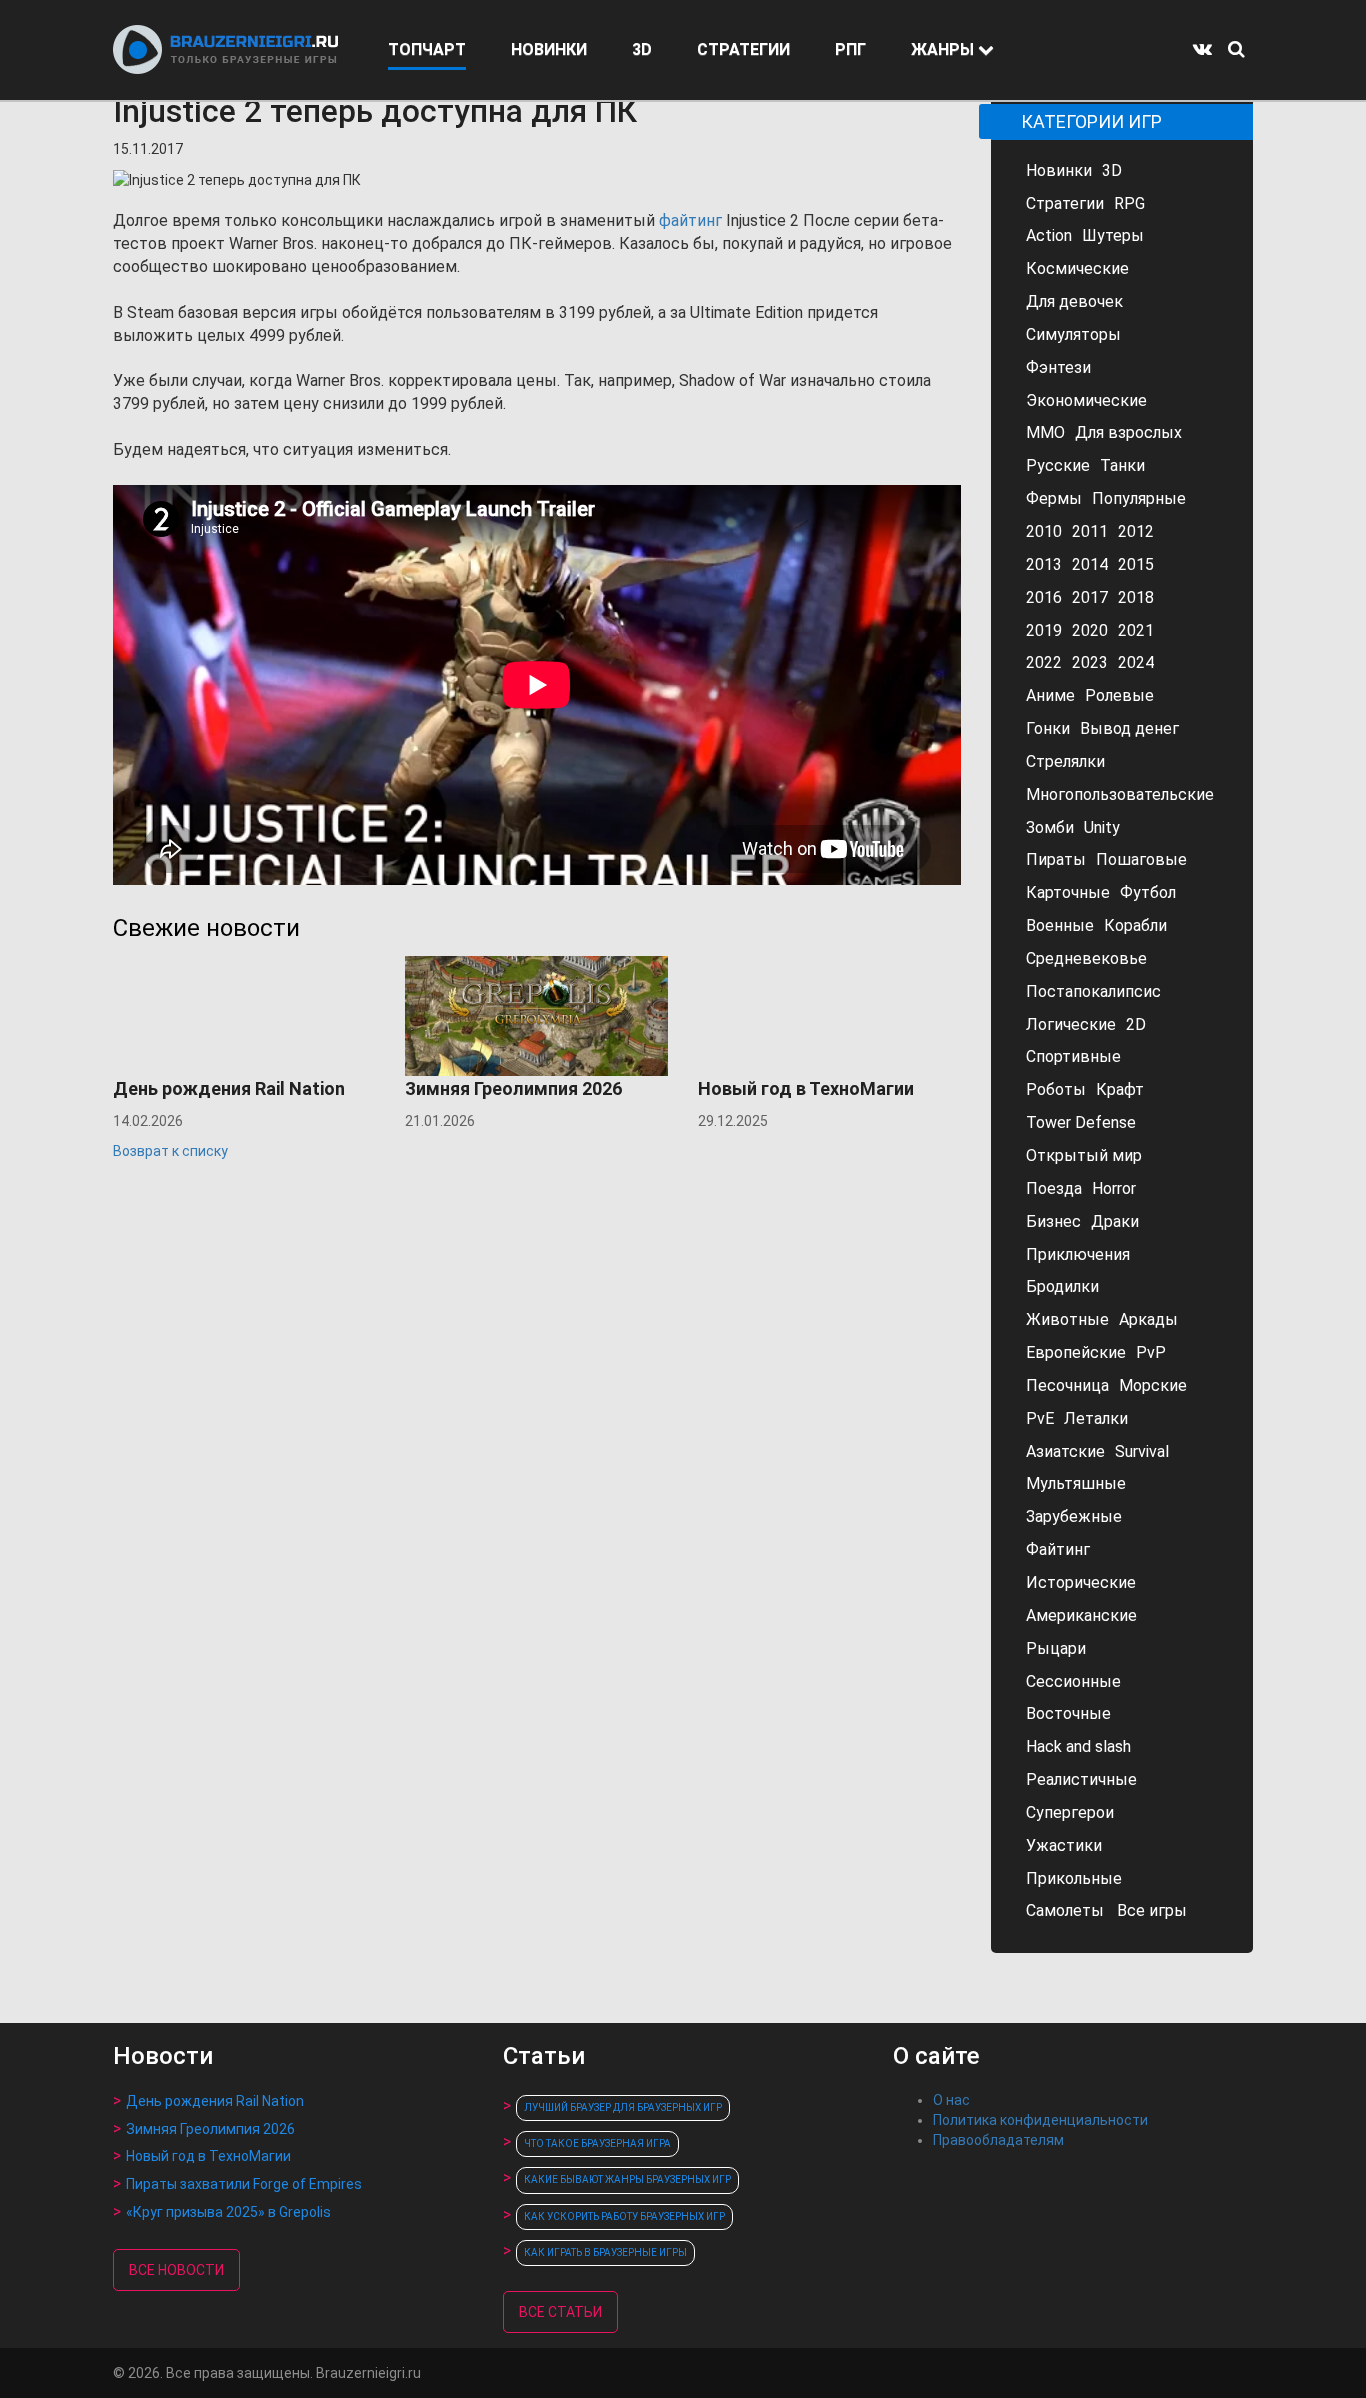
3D (642, 49)
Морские (1153, 1385)
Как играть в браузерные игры (605, 2252)
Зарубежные (1074, 1516)
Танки (1122, 465)
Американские (1081, 1615)
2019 (1044, 630)
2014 (1090, 564)
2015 (1136, 564)
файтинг (690, 220)
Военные (1060, 925)
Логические (1071, 1024)
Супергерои (1070, 1812)
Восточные (1068, 1713)
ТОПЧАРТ (427, 49)
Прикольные (1074, 1878)
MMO (1045, 432)
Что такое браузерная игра (597, 2143)
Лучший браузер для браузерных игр (623, 2107)
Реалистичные (1081, 1779)
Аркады (1148, 1319)
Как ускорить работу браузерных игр (624, 2216)
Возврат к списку (170, 1151)
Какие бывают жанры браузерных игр (627, 2179)
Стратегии (1065, 203)
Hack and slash (1078, 1746)
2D (1136, 1024)
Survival (1142, 1451)
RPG (1129, 203)
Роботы (1056, 1089)
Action (1049, 235)
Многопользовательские (1120, 794)
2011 (1090, 531)
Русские (1058, 465)
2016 (1044, 597)
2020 (1090, 630)
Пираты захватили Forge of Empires (244, 2184)
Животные (1067, 1319)
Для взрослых (1128, 432)
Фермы (1054, 498)
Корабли (1135, 925)
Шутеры (1113, 235)
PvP (1151, 1352)
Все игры (1152, 1910)
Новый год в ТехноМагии (208, 2156)
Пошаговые (1141, 859)
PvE (1040, 1418)
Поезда (1054, 1188)
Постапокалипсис (1093, 991)
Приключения (1078, 1254)
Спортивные (1073, 1056)
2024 (1136, 662)
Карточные (1068, 892)
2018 (1136, 597)
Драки (1115, 1221)
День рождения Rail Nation (215, 2101)
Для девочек (1074, 301)
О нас (951, 2100)
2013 (1044, 564)
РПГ (850, 49)
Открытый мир (1084, 1155)
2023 (1090, 662)
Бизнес (1053, 1221)
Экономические (1086, 400)
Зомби (1050, 827)
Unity (1102, 827)
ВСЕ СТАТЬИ (560, 2312)
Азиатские (1065, 1451)
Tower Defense (1081, 1122)
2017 (1090, 597)
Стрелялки (1065, 761)
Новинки (1059, 170)
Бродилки (1062, 1286)
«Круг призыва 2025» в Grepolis (228, 2212)
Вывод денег (1129, 728)
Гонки (1048, 728)
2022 (1044, 662)
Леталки (1096, 1418)
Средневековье (1086, 958)
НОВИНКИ (549, 49)
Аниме (1050, 695)
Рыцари (1056, 1648)
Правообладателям (998, 2140)
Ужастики (1064, 1845)
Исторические (1081, 1582)
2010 (1044, 531)
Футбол (1148, 892)
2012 (1136, 531)
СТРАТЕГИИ (743, 49)
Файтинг (1058, 1549)
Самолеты (1065, 1910)
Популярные (1139, 498)
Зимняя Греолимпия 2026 (210, 2129)
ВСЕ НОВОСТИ (176, 2270)
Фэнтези (1058, 367)
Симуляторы (1073, 334)
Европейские (1076, 1352)
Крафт (1120, 1089)
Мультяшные (1076, 1483)
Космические (1077, 268)
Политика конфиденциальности (1040, 2120)
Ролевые (1119, 695)
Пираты (1056, 859)
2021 (1136, 630)
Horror (1114, 1188)
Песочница (1067, 1385)
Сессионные (1073, 1681)
